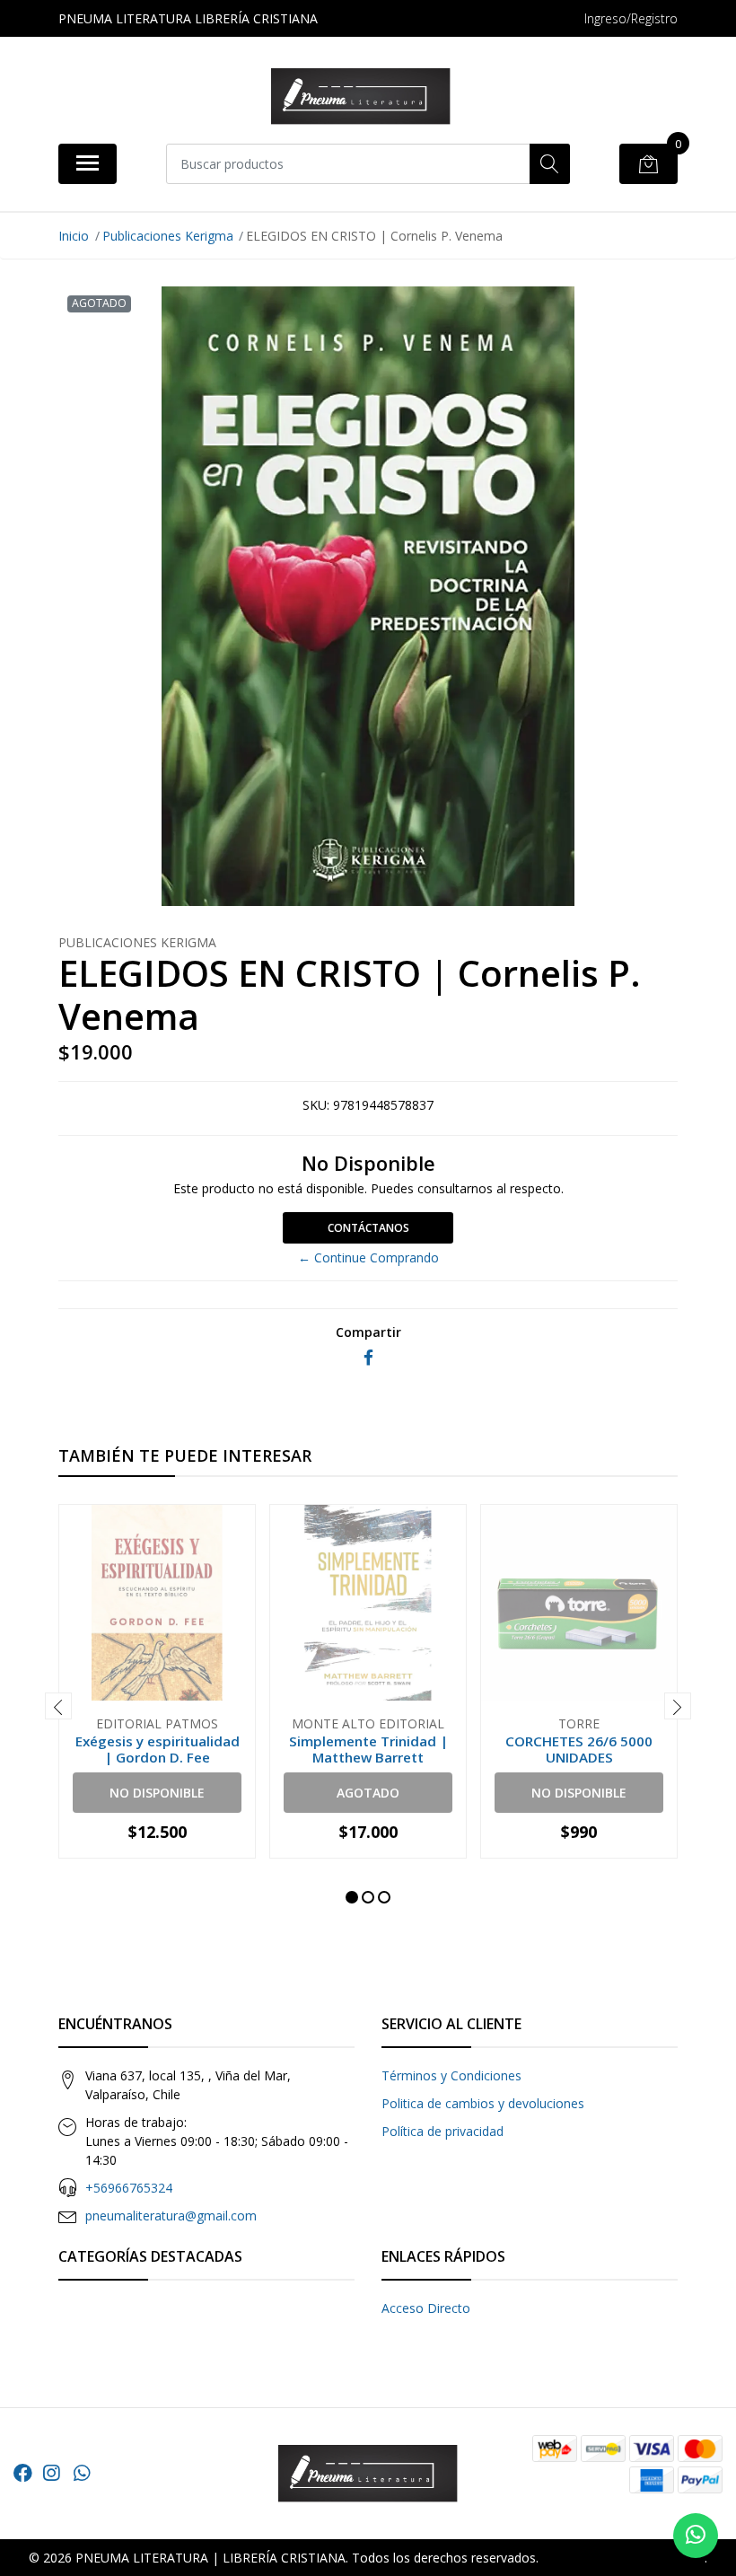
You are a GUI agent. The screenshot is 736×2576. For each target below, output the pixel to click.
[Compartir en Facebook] (368, 1358)
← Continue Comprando (368, 1257)
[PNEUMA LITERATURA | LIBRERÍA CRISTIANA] (361, 97)
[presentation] (58, 1706)
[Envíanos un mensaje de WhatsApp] (696, 2536)
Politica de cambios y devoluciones (483, 2103)
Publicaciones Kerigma (168, 236)
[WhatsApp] (82, 2473)
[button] (352, 1897)
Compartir (368, 1332)
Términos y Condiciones (451, 2075)
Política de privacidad (442, 2131)
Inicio (74, 236)
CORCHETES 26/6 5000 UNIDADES (579, 1749)
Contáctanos (368, 1228)
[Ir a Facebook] (23, 2473)
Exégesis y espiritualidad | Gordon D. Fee (158, 1749)
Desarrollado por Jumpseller (623, 2558)
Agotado (368, 1793)
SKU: (316, 1105)
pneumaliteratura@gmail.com (171, 2216)
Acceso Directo (426, 2308)
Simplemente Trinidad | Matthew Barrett (368, 1749)
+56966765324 (129, 2188)
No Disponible (157, 1793)
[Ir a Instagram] (51, 2473)
